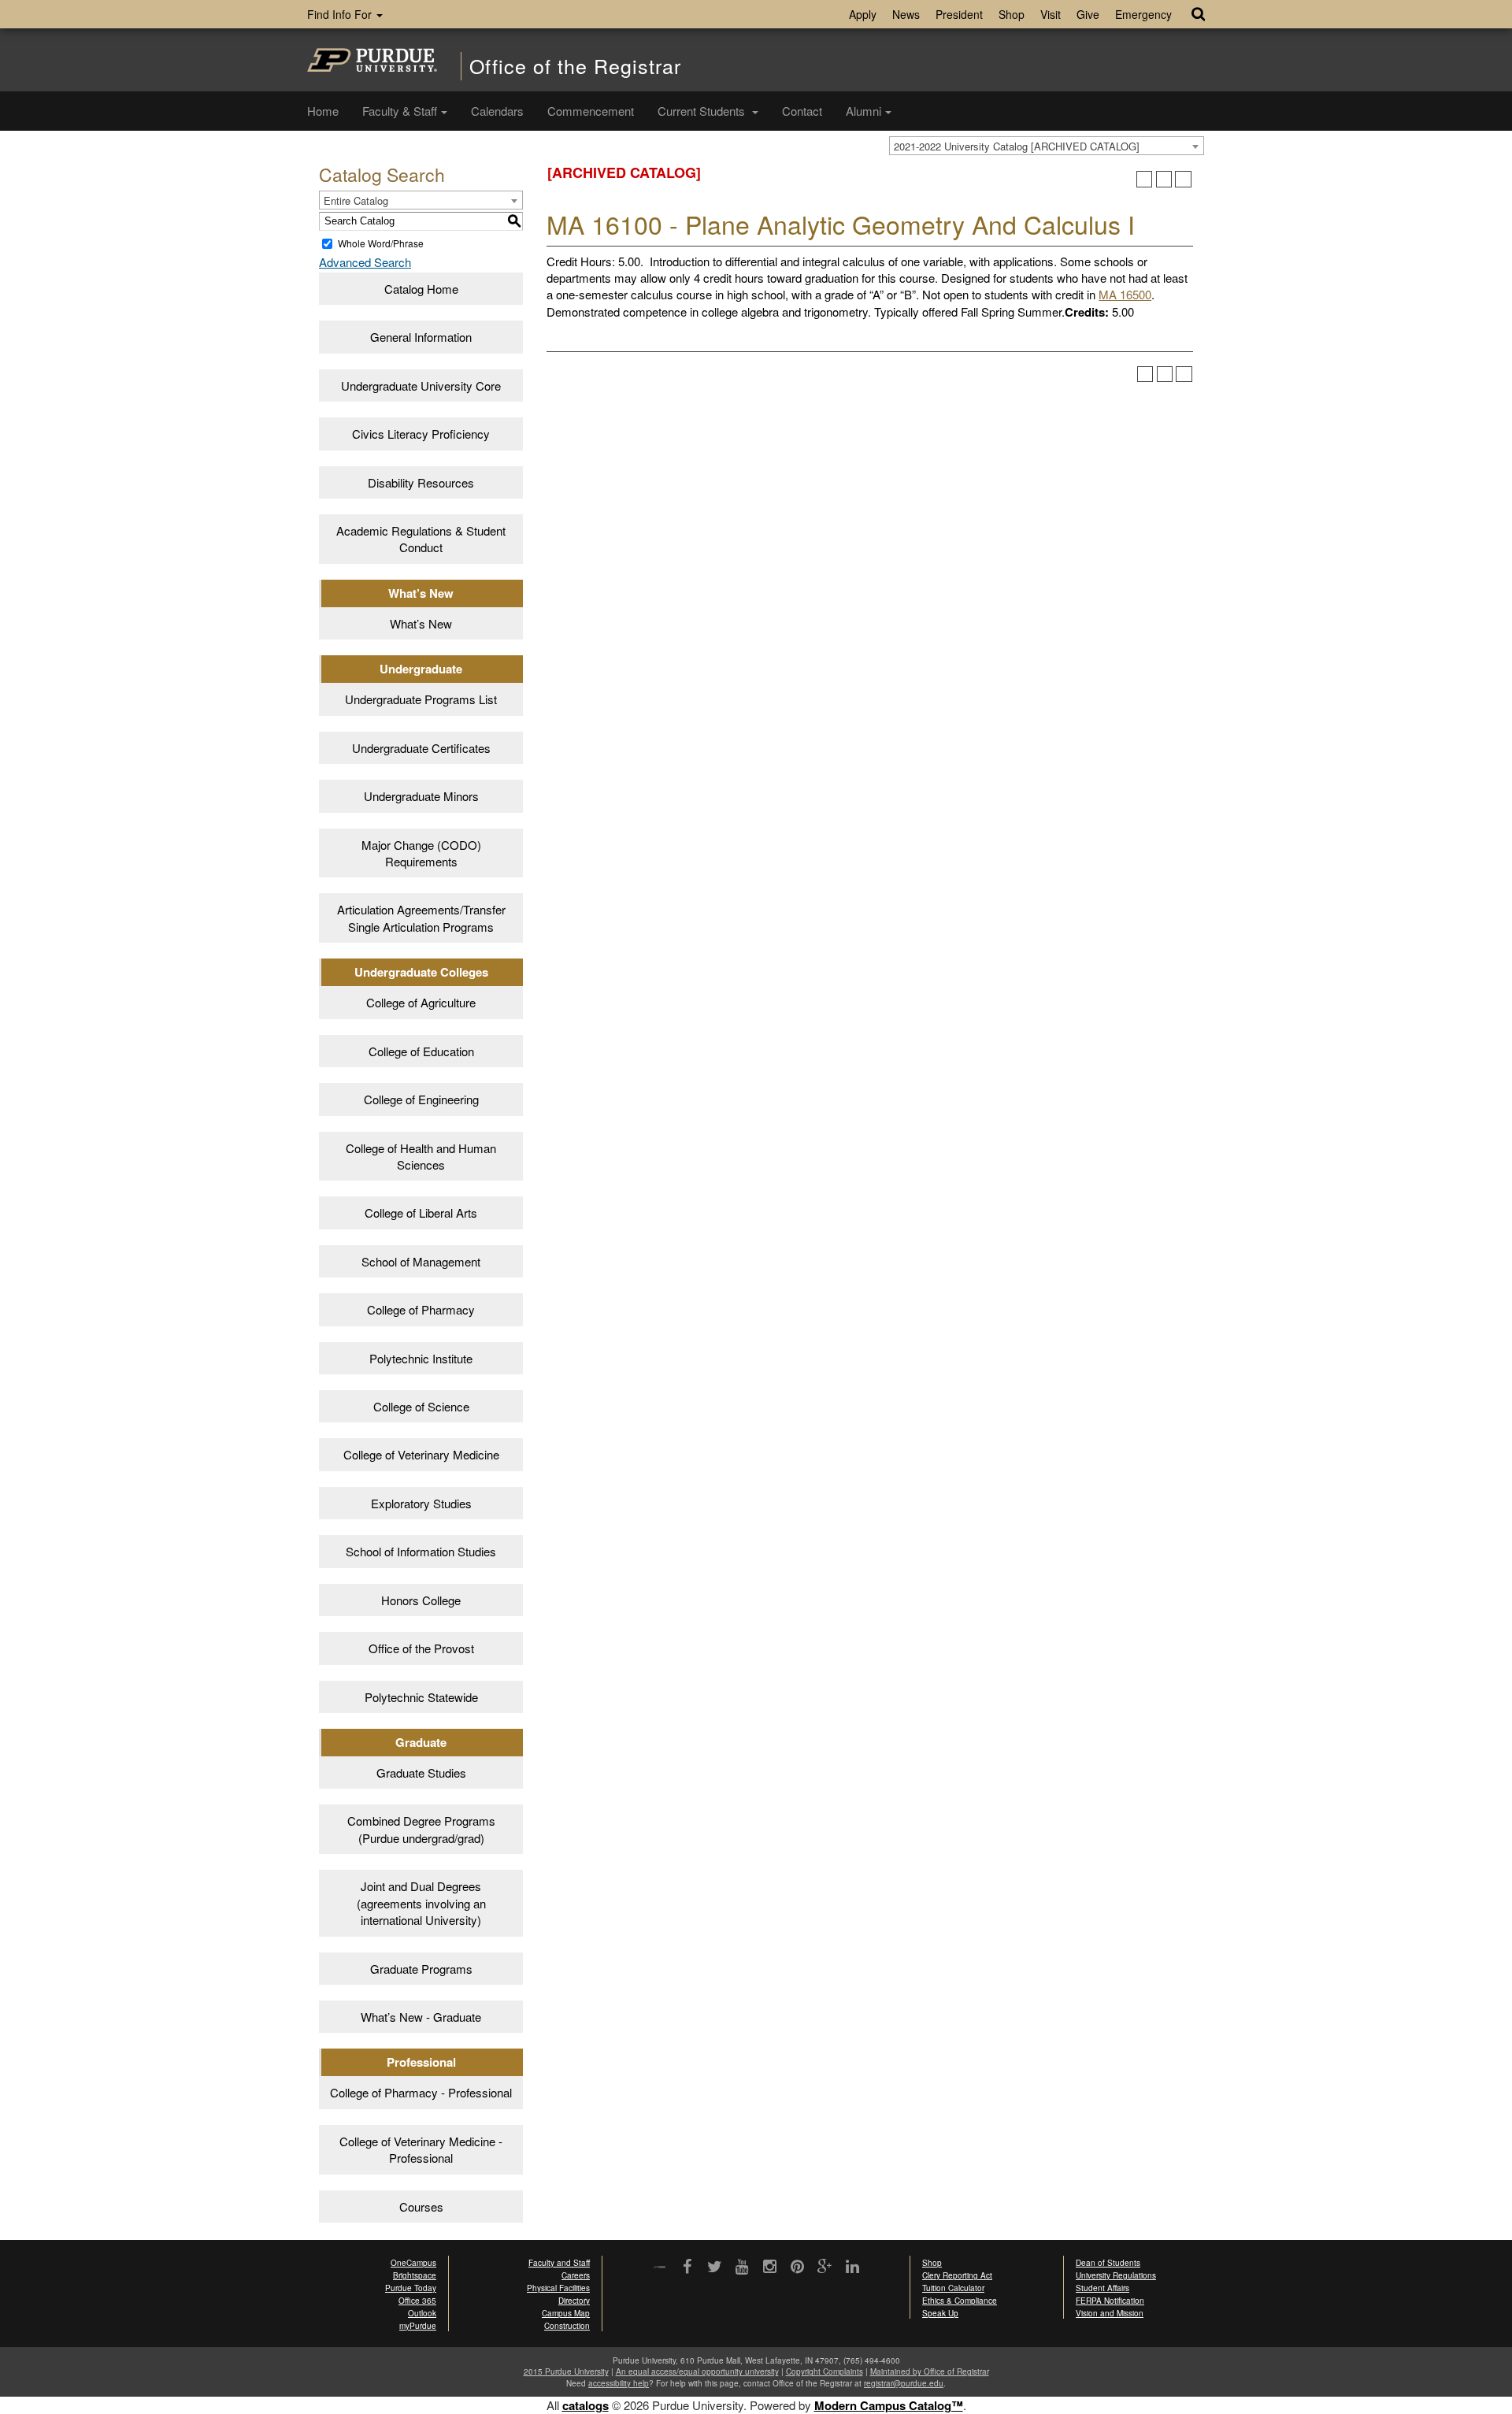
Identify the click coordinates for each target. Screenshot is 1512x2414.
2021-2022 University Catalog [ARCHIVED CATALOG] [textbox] (1017, 146)
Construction (567, 2326)
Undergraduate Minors (421, 796)
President (959, 14)
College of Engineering (421, 1099)
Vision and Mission (1110, 2313)
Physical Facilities (558, 2288)
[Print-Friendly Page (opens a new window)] (1164, 179)
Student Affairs (1102, 2288)
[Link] (687, 2268)
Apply (863, 14)
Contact (802, 111)
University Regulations (1116, 2275)
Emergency (1143, 14)
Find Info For (341, 14)
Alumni (863, 111)
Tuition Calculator (953, 2288)
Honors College (421, 1600)
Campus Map (566, 2313)
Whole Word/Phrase (381, 243)
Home (323, 111)
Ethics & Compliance (960, 2301)
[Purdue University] (372, 60)
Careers (576, 2275)
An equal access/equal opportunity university (697, 2371)
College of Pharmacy (421, 1309)
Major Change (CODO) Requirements (421, 853)
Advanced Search (365, 262)
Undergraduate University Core (421, 386)
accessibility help (619, 2383)
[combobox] (1047, 146)
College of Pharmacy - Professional (421, 2092)
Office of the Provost (421, 1648)
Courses (421, 2206)
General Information (421, 337)
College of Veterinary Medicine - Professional (421, 2149)
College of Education (421, 1051)
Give (1088, 14)
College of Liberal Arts (421, 1213)
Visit (1051, 14)
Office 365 (417, 2301)
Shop (1012, 14)
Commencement (591, 111)
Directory (574, 2301)
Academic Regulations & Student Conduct (421, 539)
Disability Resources (421, 482)
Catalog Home (421, 289)
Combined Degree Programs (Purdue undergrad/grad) (421, 1829)
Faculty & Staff (400, 111)
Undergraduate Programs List (421, 699)
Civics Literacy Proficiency (421, 434)
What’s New (421, 623)
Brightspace (415, 2275)
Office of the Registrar (575, 66)
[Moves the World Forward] (660, 2268)
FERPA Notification (1110, 2301)
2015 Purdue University (566, 2371)
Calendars (497, 111)
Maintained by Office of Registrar (930, 2371)
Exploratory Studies (421, 1503)
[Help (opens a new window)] (1183, 179)
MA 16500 (1125, 294)
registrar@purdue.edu (904, 2383)
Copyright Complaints (825, 2371)
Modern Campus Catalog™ (889, 2405)
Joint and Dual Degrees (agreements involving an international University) (421, 1903)
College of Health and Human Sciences (421, 1156)
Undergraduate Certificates (421, 748)
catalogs (586, 2405)
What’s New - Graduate (421, 2017)
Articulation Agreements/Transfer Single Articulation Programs (421, 918)
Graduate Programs (421, 1969)
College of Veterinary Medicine (421, 1454)
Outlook (422, 2313)
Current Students (703, 111)
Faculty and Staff (559, 2263)
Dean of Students (1108, 2263)
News (906, 14)
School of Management (421, 1261)
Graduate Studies (421, 1772)
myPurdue (418, 2326)
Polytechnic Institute (421, 1358)
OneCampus (413, 2263)
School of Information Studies (421, 1551)
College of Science (421, 1406)
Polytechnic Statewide (421, 1697)
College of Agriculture (421, 1002)
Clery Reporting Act (957, 2275)
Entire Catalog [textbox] (356, 200)
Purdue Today (411, 2288)
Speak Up (940, 2313)
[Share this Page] (1145, 179)
